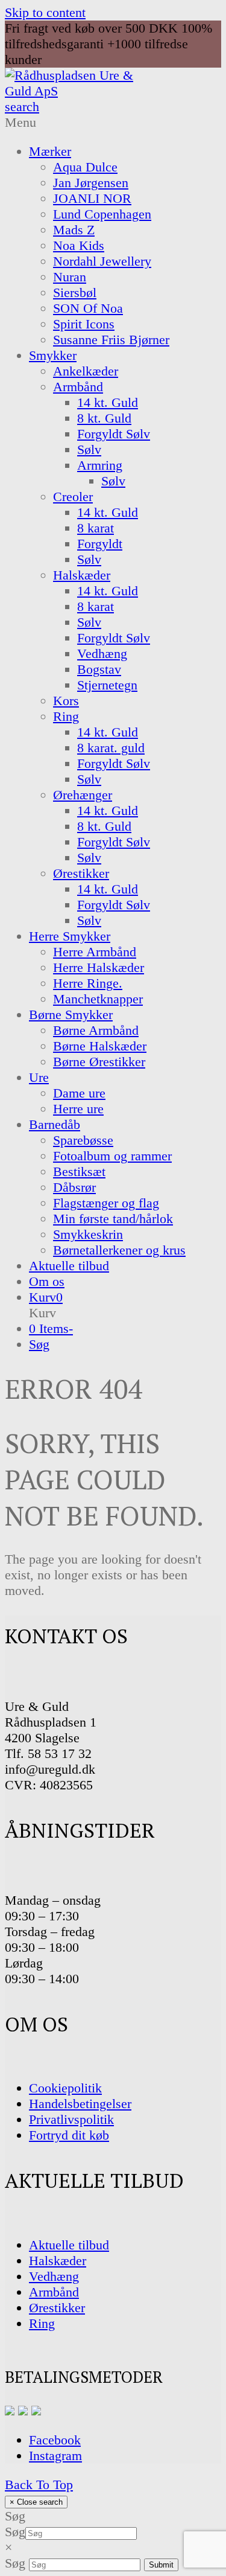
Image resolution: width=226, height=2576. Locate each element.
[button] (46, 1297)
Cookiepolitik (65, 2088)
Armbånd (54, 2292)
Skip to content (45, 12)
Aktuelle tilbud (69, 2245)
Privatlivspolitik (71, 2119)
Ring (42, 2323)
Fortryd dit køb (69, 2135)
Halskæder (58, 2261)
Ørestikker (57, 2308)
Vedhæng (54, 2276)
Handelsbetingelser (80, 2104)
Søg (15, 2532)
